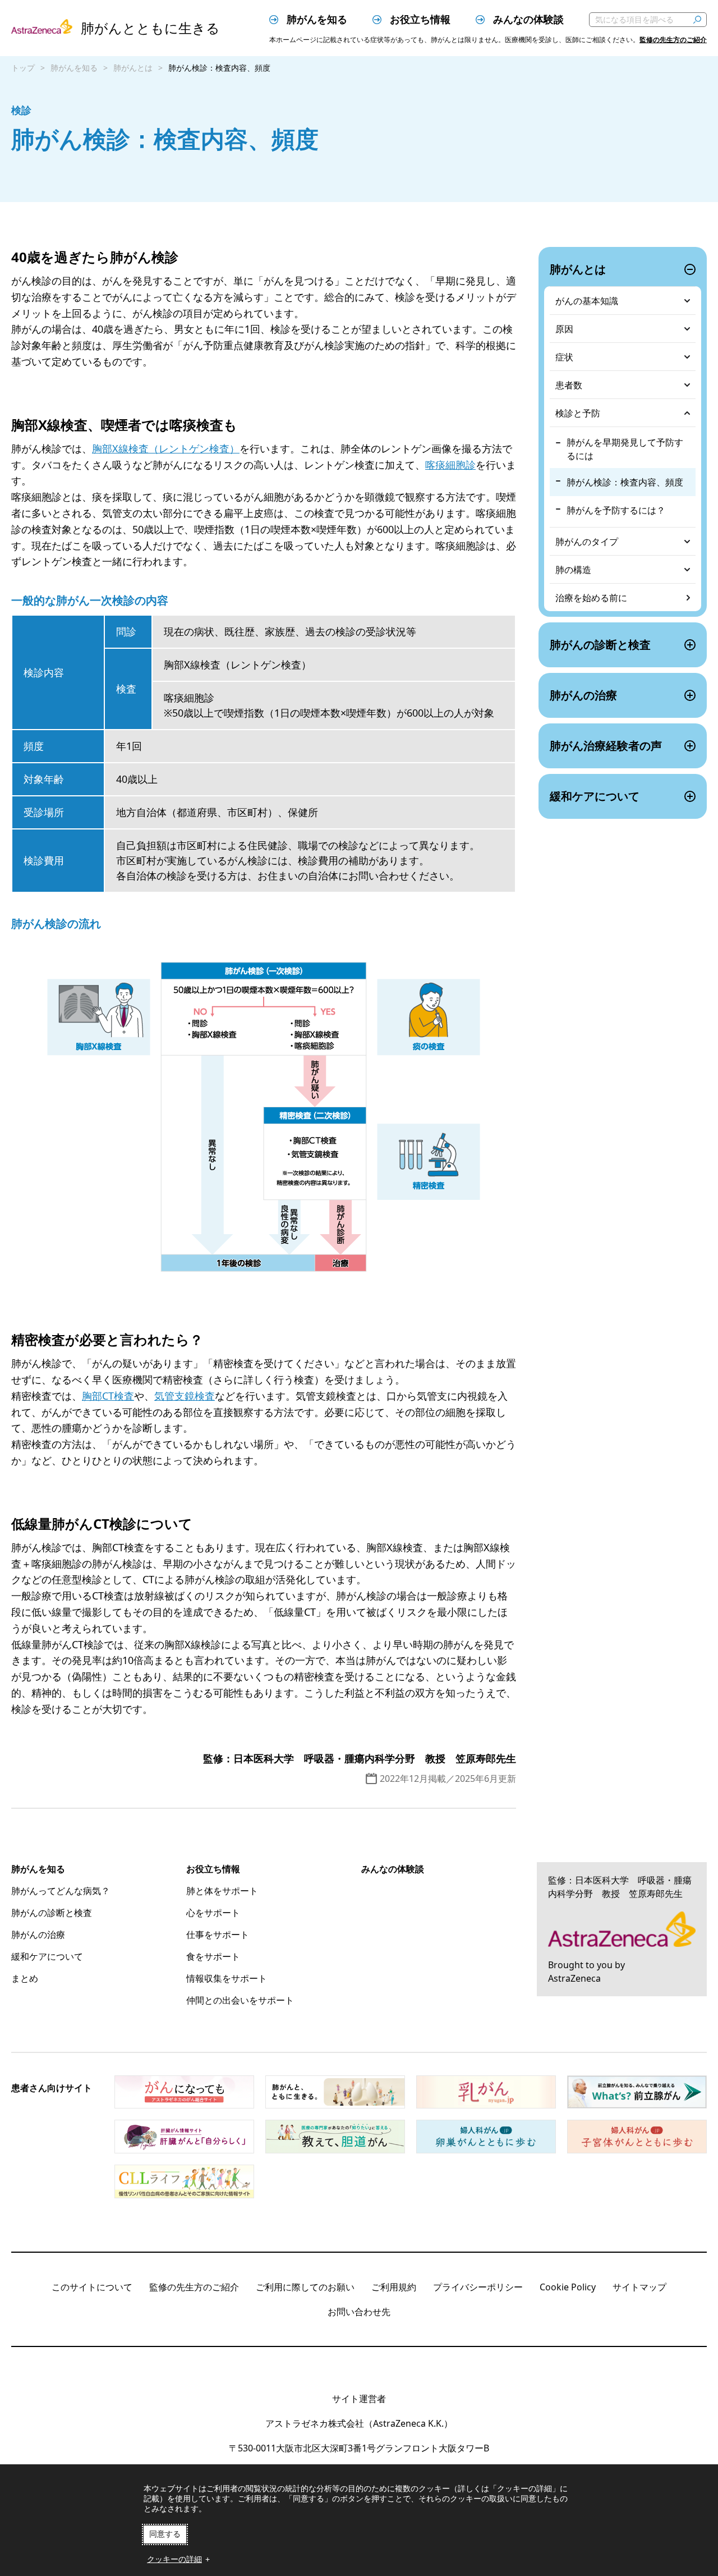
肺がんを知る (316, 19)
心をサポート (213, 1913)
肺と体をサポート (222, 1891)
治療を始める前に (591, 598)
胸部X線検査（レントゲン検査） (166, 448)
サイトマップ (639, 2287)
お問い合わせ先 (359, 2312)
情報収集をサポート (227, 1978)
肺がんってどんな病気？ (61, 1891)
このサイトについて (92, 2287)
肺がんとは (133, 68)
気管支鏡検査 (185, 1396)
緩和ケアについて (595, 796)
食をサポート (213, 1956)
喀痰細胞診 (450, 465)
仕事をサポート (218, 1935)
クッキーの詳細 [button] (174, 2559)
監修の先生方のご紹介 (673, 40)
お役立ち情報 (419, 19)
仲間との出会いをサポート (240, 2000)
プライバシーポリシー (478, 2287)
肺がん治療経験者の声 (606, 746)
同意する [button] (165, 2534)
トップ (23, 68)
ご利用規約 (394, 2287)
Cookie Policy (568, 2287)
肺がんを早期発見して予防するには (625, 449)
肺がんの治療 (583, 695)
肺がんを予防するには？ (616, 510)
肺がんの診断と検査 (600, 645)
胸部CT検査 (108, 1396)
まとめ (25, 1978)
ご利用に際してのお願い (305, 2287)
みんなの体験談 (527, 19)
